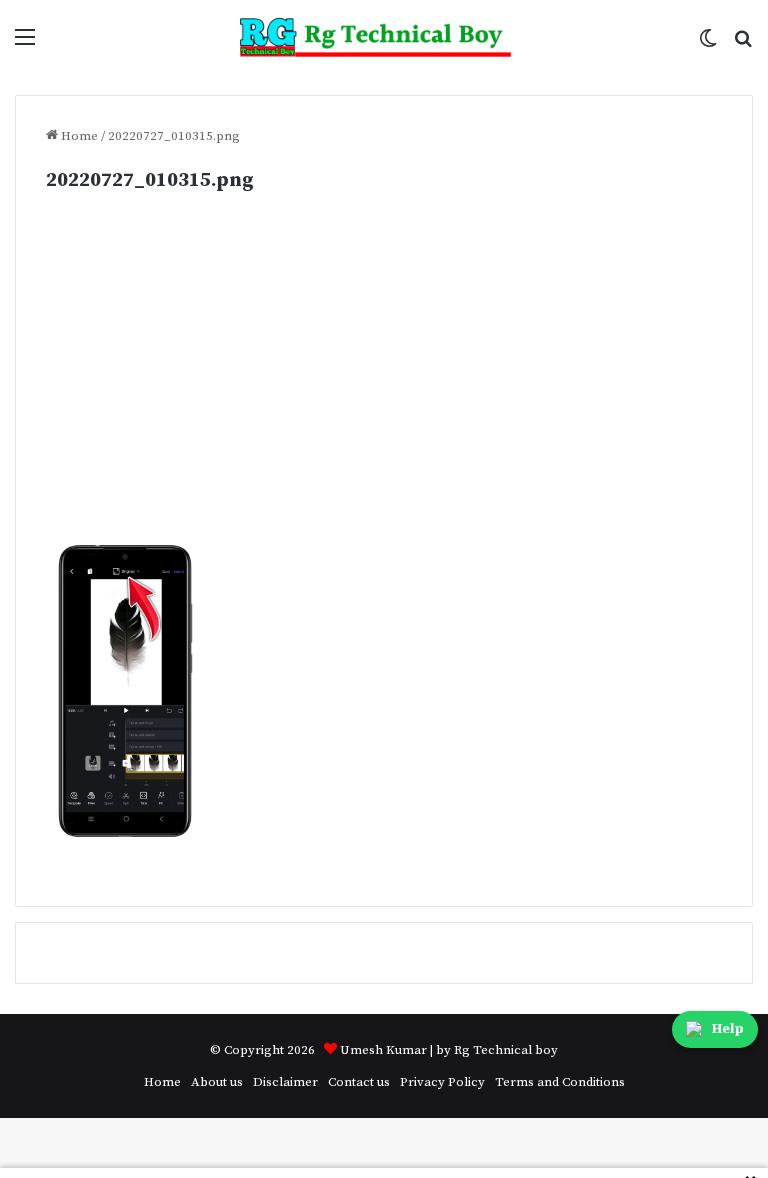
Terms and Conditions (560, 1082)
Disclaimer (285, 1082)
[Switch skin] (708, 44)
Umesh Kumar (383, 1050)
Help (728, 1029)
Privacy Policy (442, 1082)
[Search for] (743, 44)
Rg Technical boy (506, 1050)
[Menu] (25, 44)
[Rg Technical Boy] (384, 37)
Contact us (359, 1082)
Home (78, 136)
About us (217, 1082)
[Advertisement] (384, 395)
